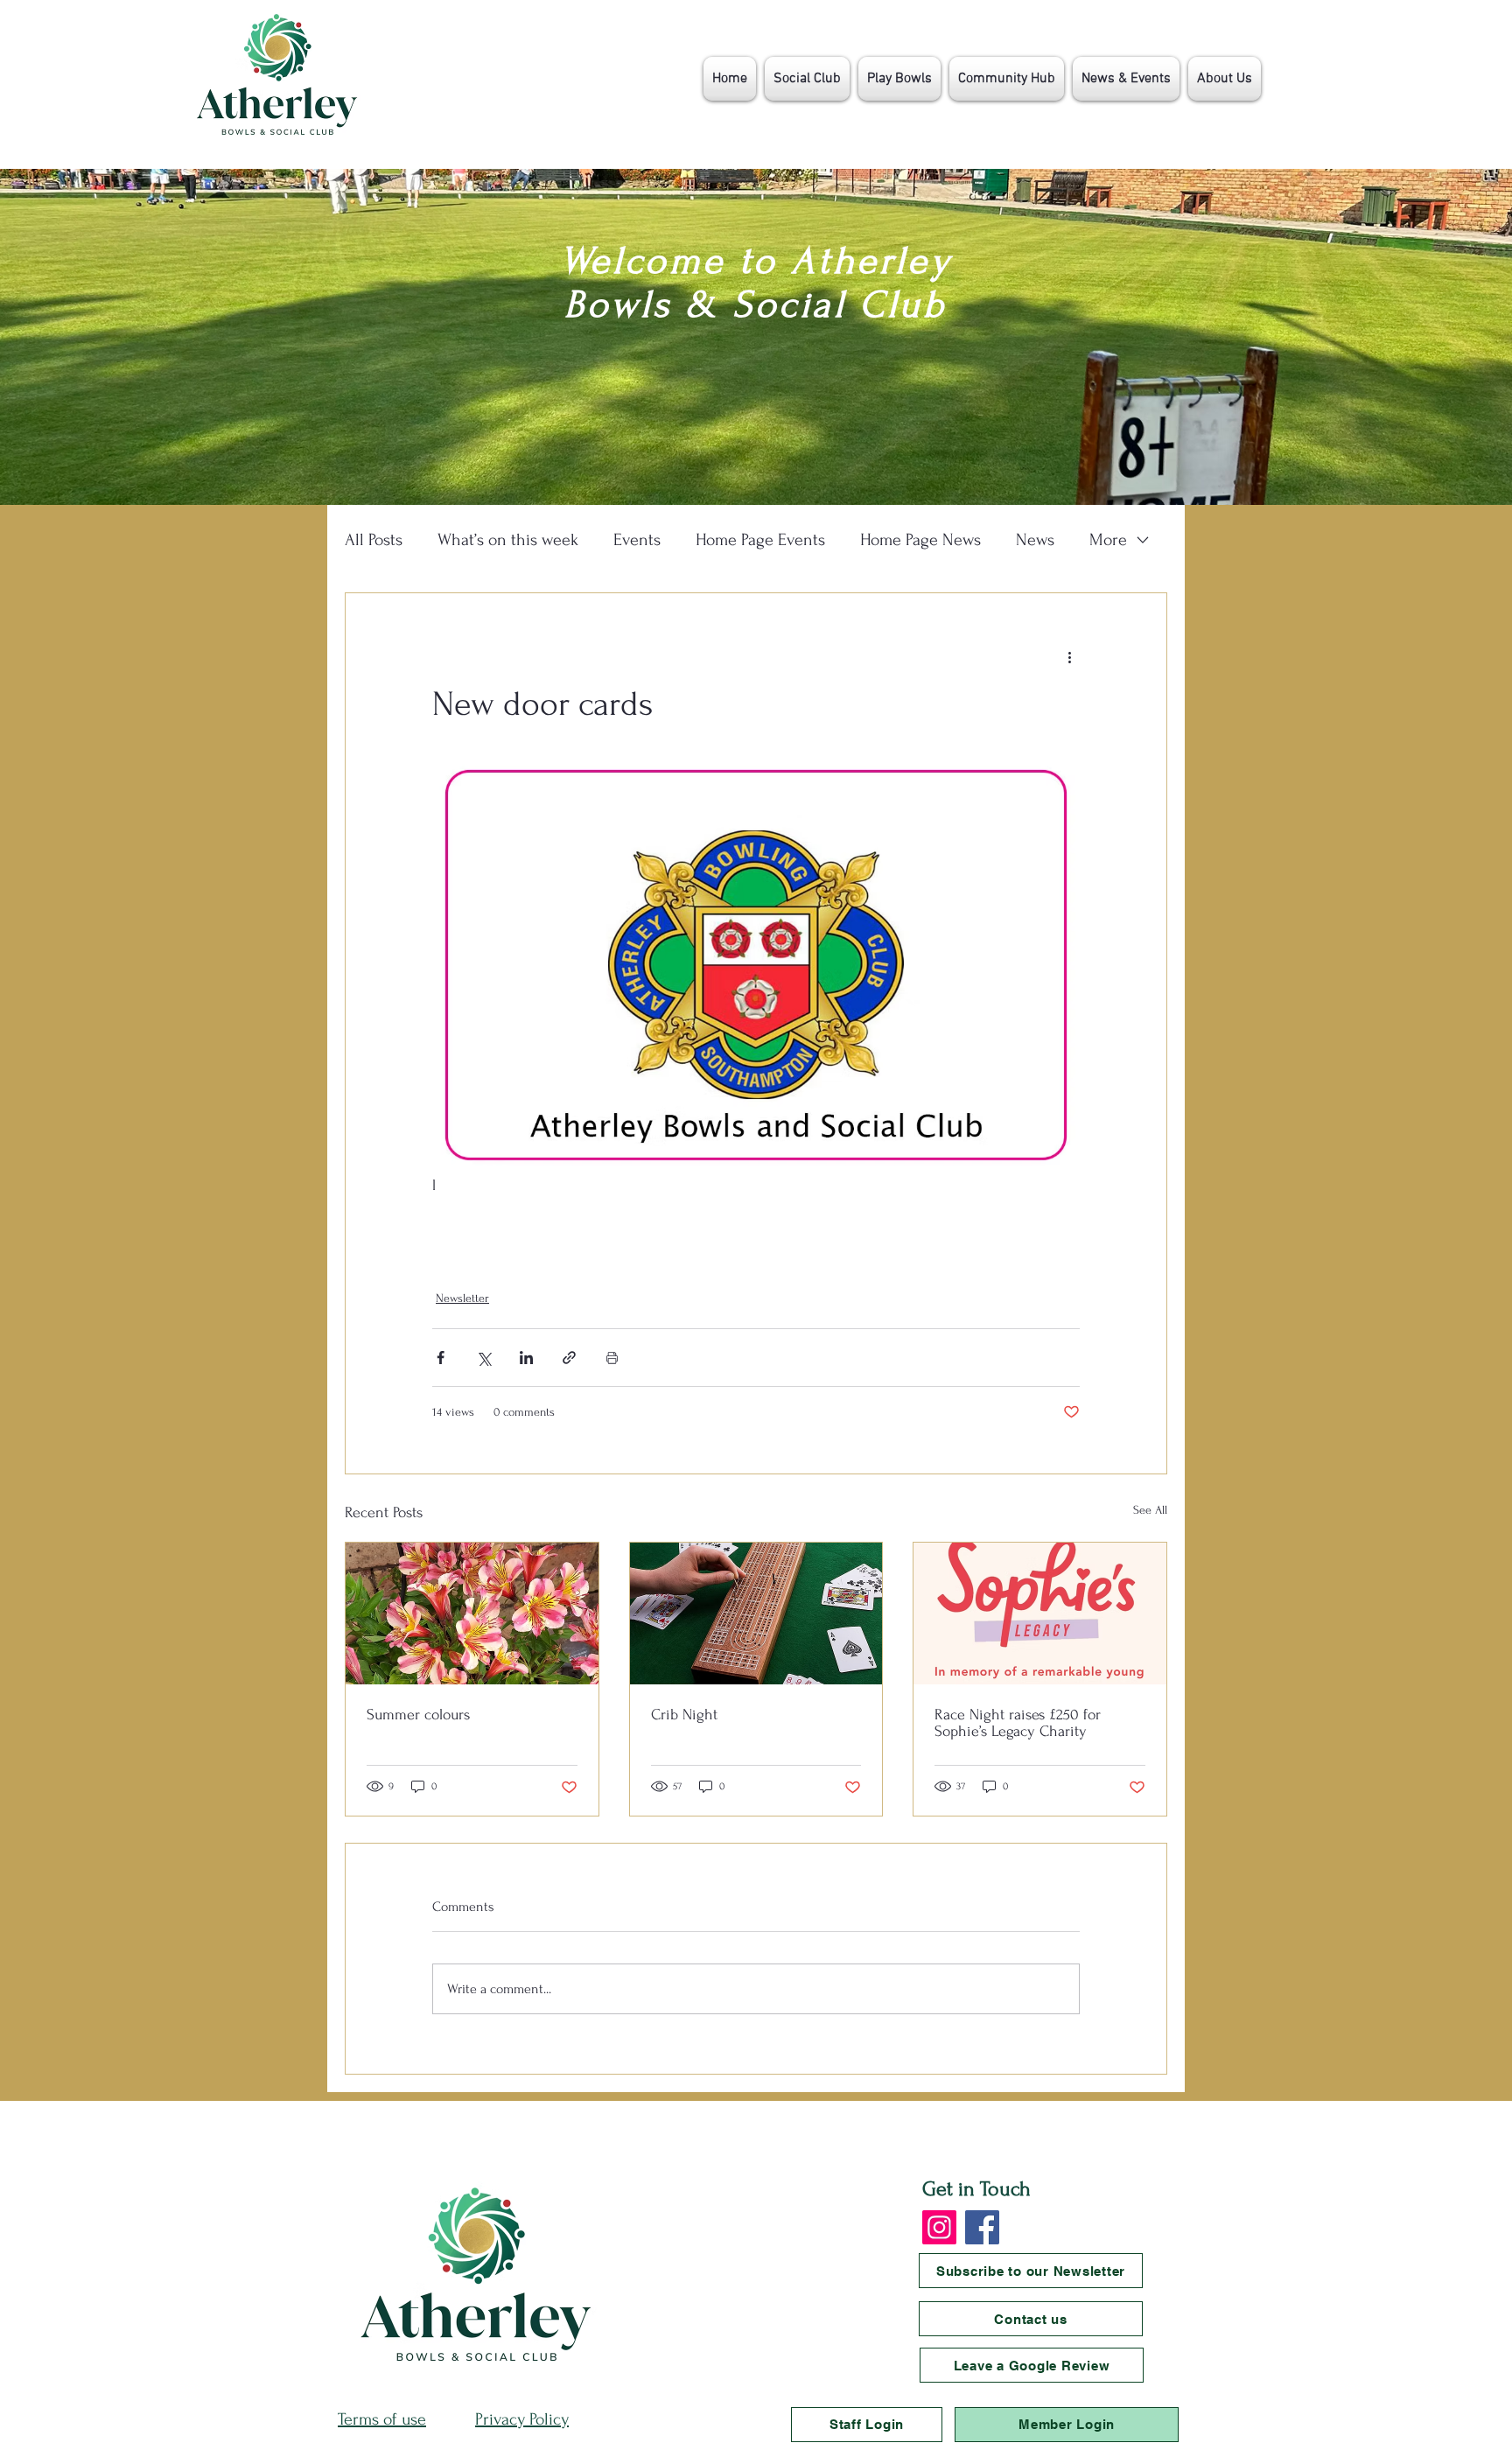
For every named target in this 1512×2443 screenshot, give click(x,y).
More (1108, 540)
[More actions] (1069, 656)
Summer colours (418, 1715)
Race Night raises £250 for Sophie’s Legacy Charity (1018, 1723)
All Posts (374, 540)
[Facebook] (982, 2227)
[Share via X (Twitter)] (483, 1358)
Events (637, 540)
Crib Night (684, 1715)
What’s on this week (508, 540)
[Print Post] (612, 1358)
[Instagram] (939, 2227)
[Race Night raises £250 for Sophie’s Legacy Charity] (1040, 1613)
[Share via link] (569, 1358)
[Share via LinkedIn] (526, 1358)
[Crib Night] (756, 1613)
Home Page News (920, 540)
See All (1150, 1510)
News (1035, 540)
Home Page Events (760, 540)
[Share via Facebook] (441, 1358)
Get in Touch (976, 2189)
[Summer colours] (472, 1613)
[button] (807, 79)
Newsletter (462, 1298)
